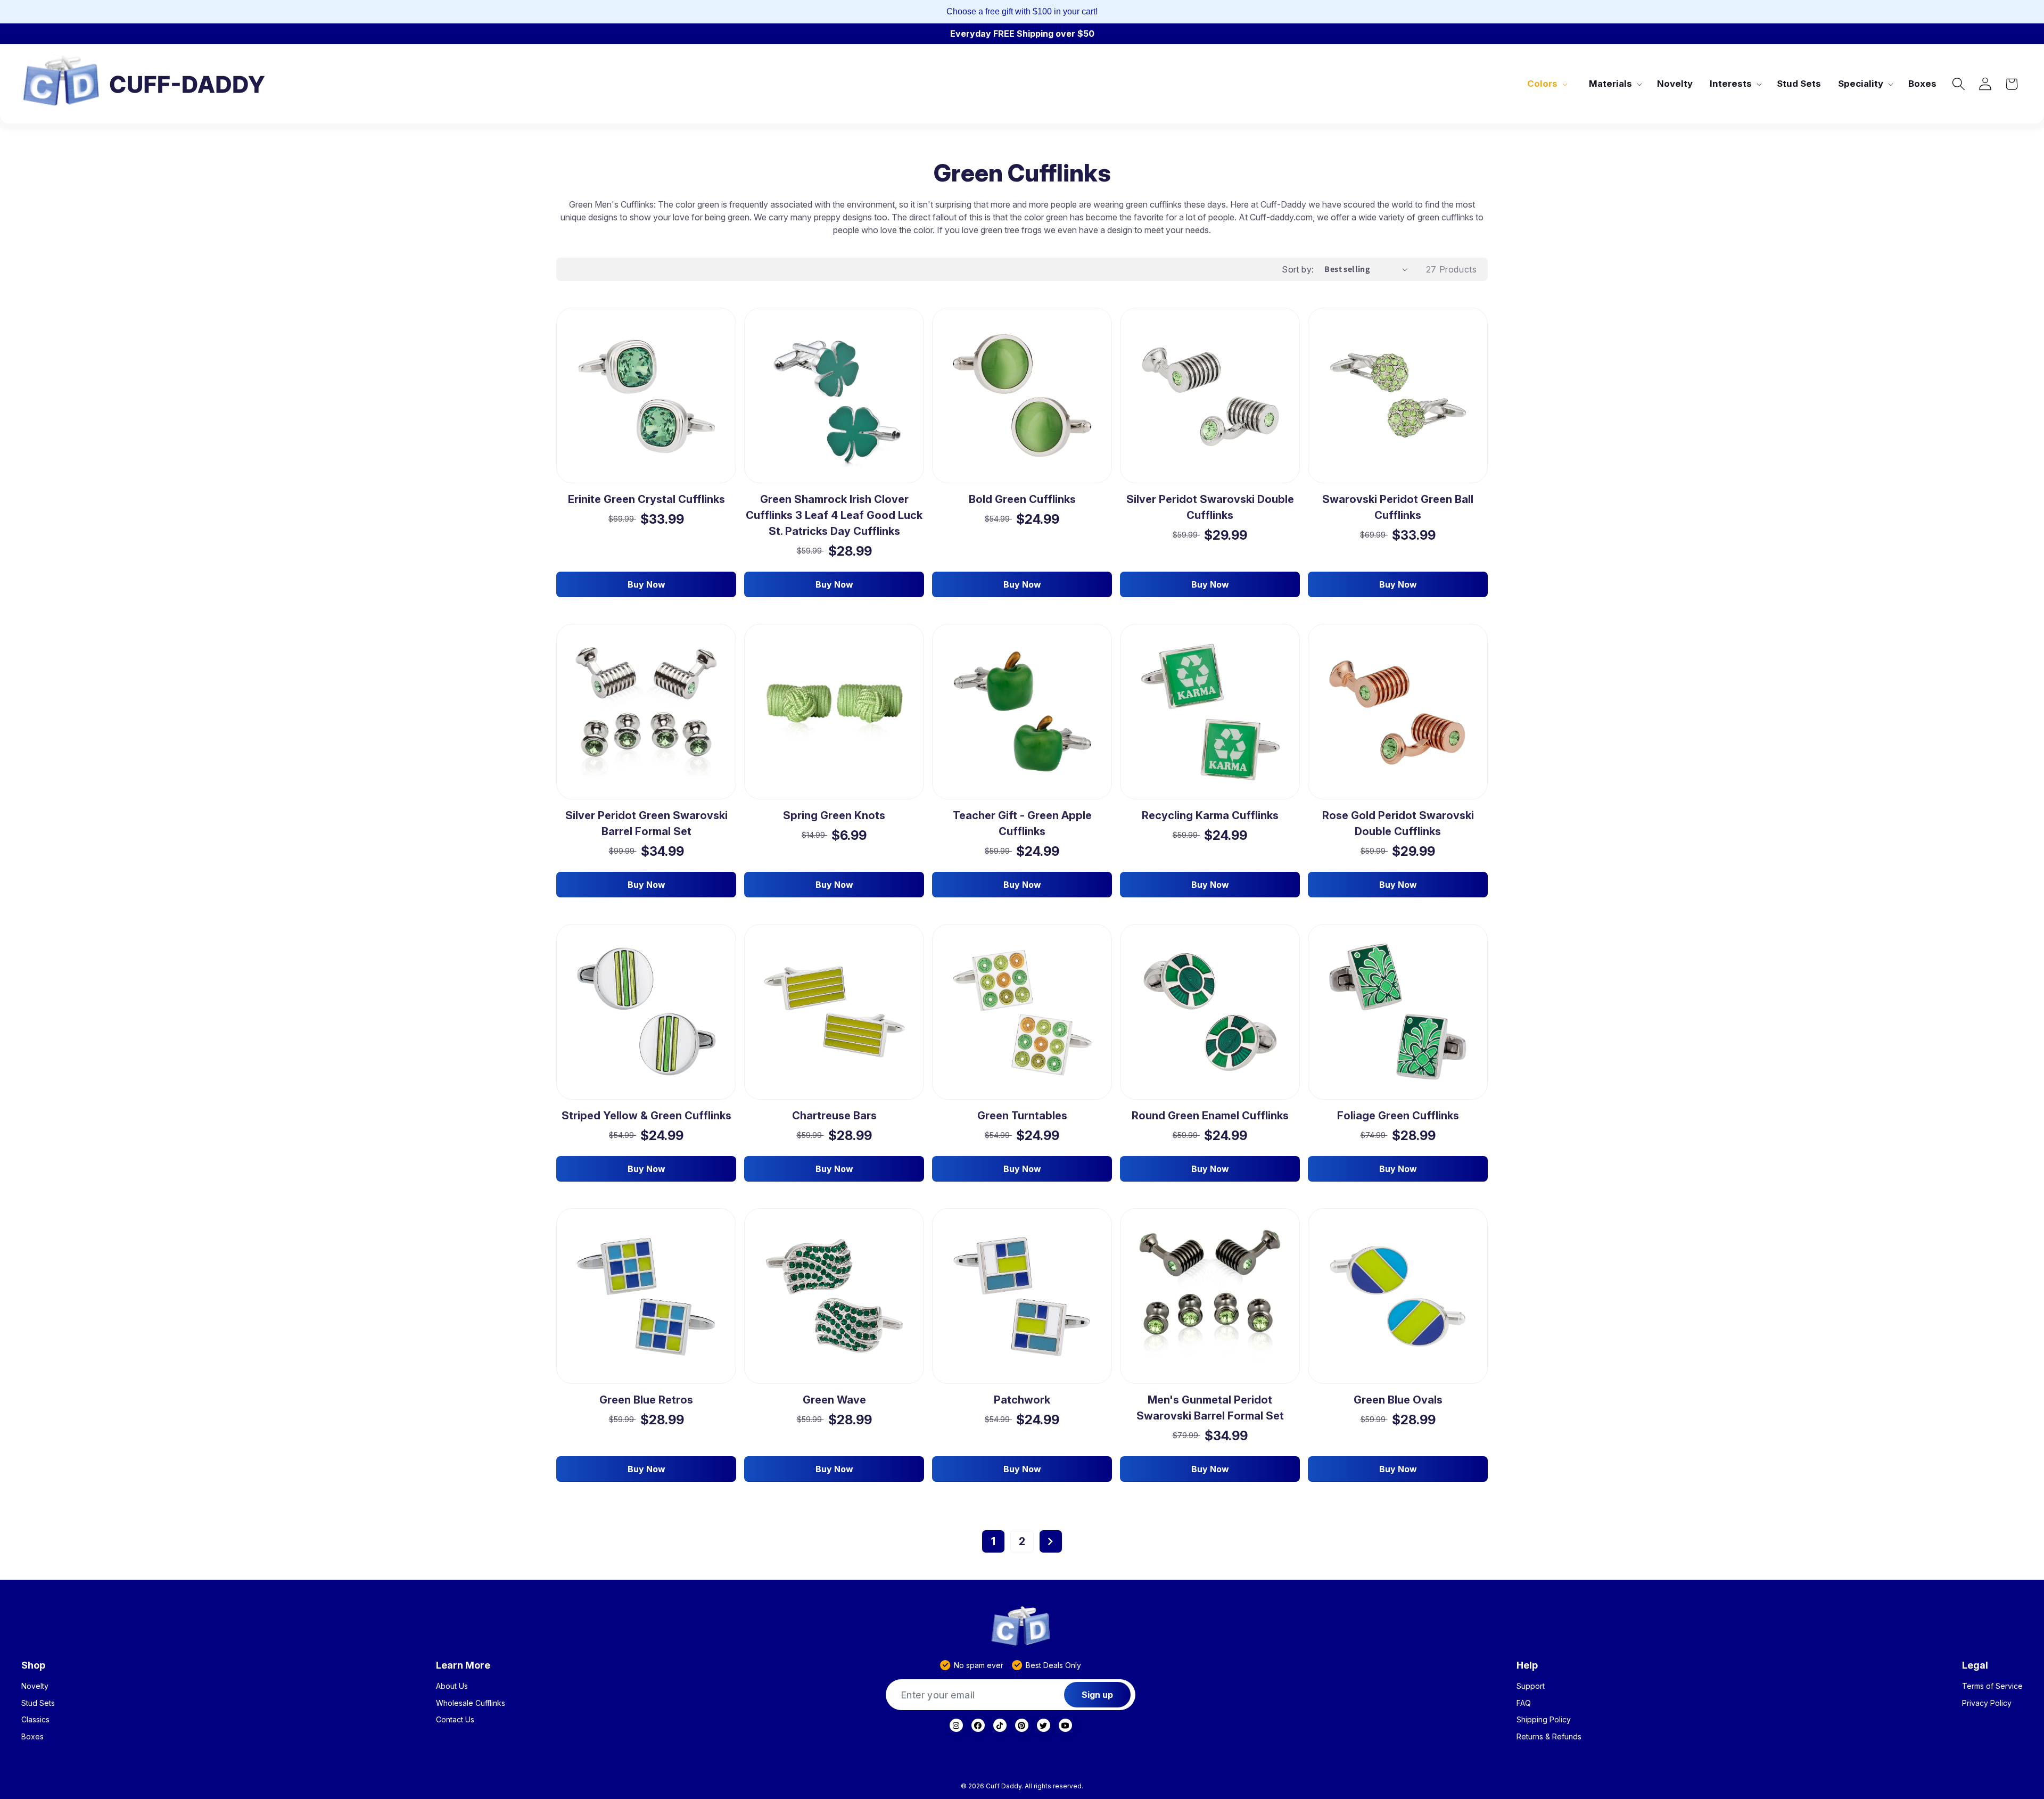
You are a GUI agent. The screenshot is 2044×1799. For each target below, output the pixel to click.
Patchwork (1022, 1400)
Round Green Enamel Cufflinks (1210, 1116)
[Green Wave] (834, 1296)
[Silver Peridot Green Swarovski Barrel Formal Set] (646, 712)
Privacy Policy (1987, 1703)
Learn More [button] (463, 1665)
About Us (452, 1686)
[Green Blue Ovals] (1398, 1296)
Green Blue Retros (646, 1400)
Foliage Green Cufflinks (1398, 1116)
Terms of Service (1992, 1686)
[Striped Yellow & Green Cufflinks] (646, 1012)
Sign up (1097, 1695)
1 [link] (993, 1541)
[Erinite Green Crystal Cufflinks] (646, 396)
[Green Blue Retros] (646, 1296)
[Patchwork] (1022, 1296)
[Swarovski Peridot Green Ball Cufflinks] (1398, 395)
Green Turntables (1022, 1116)
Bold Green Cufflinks (1022, 499)
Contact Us (455, 1720)
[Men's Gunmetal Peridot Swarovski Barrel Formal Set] (1210, 1296)
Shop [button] (33, 1665)
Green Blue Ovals (1398, 1400)
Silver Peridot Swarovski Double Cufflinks (1210, 507)
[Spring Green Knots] (834, 712)
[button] (1546, 84)
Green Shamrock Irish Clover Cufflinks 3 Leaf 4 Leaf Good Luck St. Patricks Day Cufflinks (834, 515)
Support (1531, 1686)
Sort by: (1298, 269)
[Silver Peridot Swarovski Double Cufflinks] (1210, 396)
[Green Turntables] (1022, 1012)
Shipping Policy (1544, 1720)
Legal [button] (1975, 1665)
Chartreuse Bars (834, 1116)
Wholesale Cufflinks (471, 1703)
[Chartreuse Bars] (834, 1012)
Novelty (35, 1686)
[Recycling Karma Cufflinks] (1210, 712)
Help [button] (1527, 1665)
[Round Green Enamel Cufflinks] (1210, 1012)
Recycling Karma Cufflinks (1210, 815)
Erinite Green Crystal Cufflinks (646, 499)
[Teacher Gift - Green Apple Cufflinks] (1022, 712)
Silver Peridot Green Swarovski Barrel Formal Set (646, 823)
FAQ (1524, 1703)
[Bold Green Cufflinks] (1022, 396)
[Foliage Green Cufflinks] (1398, 1012)
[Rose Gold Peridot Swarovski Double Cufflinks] (1398, 712)
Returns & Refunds (1549, 1737)
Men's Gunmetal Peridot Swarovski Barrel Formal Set (1210, 1408)
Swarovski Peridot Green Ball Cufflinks (1398, 507)
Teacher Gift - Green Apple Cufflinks (1022, 823)
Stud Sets (38, 1703)
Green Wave (834, 1400)
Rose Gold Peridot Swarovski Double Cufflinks (1398, 823)
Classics (35, 1720)
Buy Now (646, 584)
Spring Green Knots (834, 815)
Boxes (32, 1737)
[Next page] (1051, 1541)
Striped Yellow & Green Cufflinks (646, 1116)
